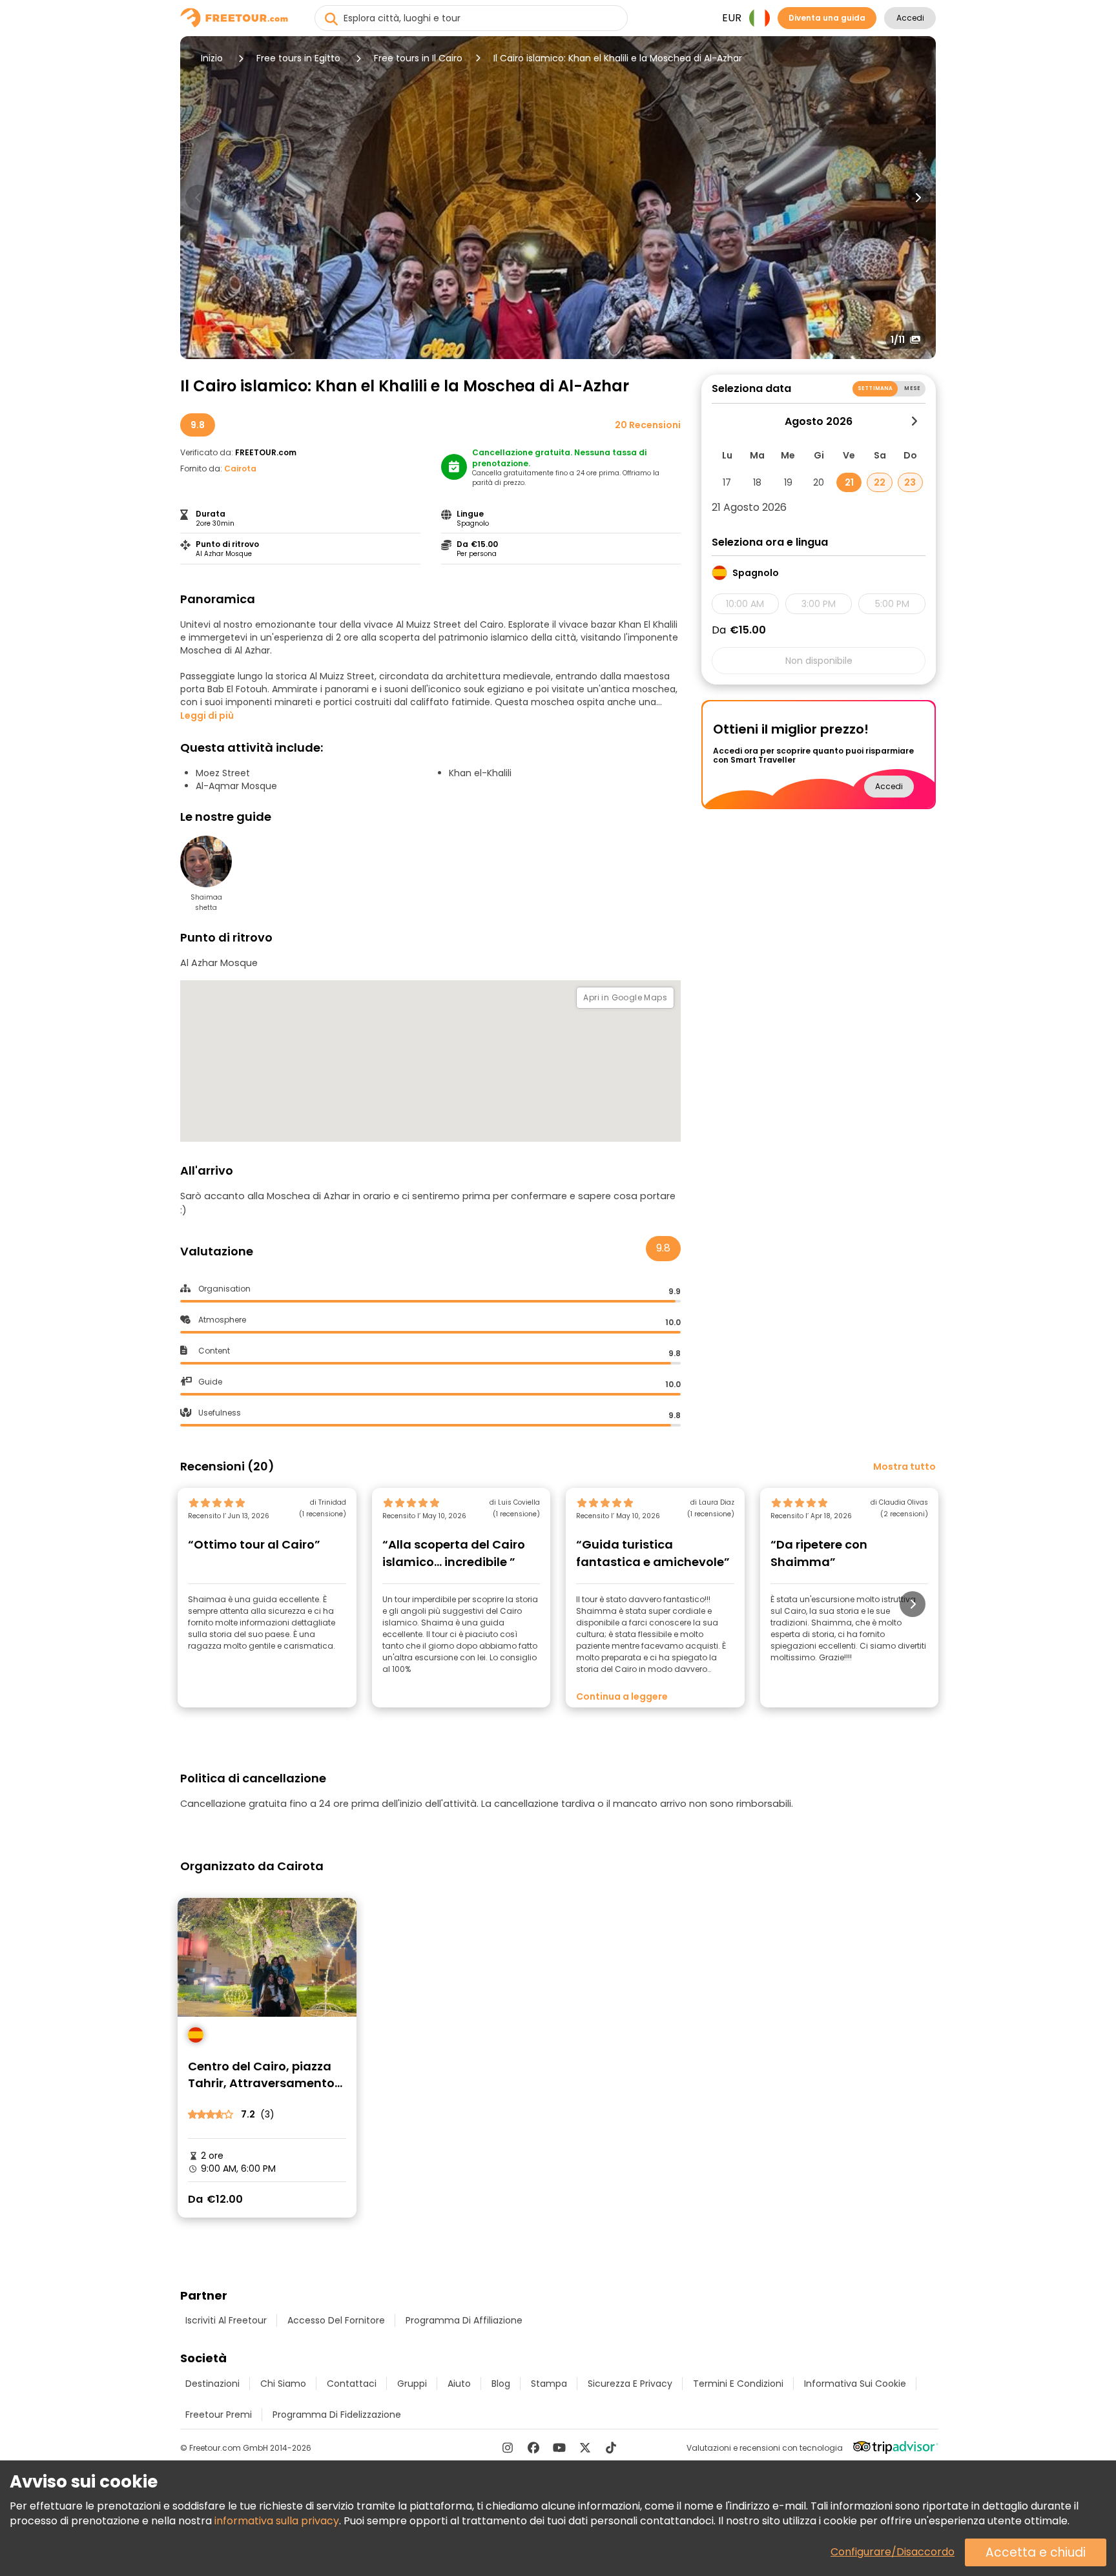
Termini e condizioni (738, 2384)
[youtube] (559, 2447)
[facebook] (533, 2447)
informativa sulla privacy (277, 2521)
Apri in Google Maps (625, 997)
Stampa (549, 2384)
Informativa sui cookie (855, 2384)
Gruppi (412, 2384)
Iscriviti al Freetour (226, 2320)
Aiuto (459, 2384)
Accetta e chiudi (1036, 2552)
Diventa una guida (827, 18)
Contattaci (352, 2384)
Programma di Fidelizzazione (337, 2415)
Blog (501, 2384)
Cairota (240, 469)
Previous (198, 198)
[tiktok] (611, 2447)
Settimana (875, 388)
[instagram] (508, 2447)
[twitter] (585, 2447)
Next (918, 198)
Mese (912, 388)
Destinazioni (212, 2384)
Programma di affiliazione (464, 2320)
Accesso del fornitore (336, 2320)
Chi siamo (283, 2384)
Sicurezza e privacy (630, 2384)
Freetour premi (219, 2415)
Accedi (910, 18)
